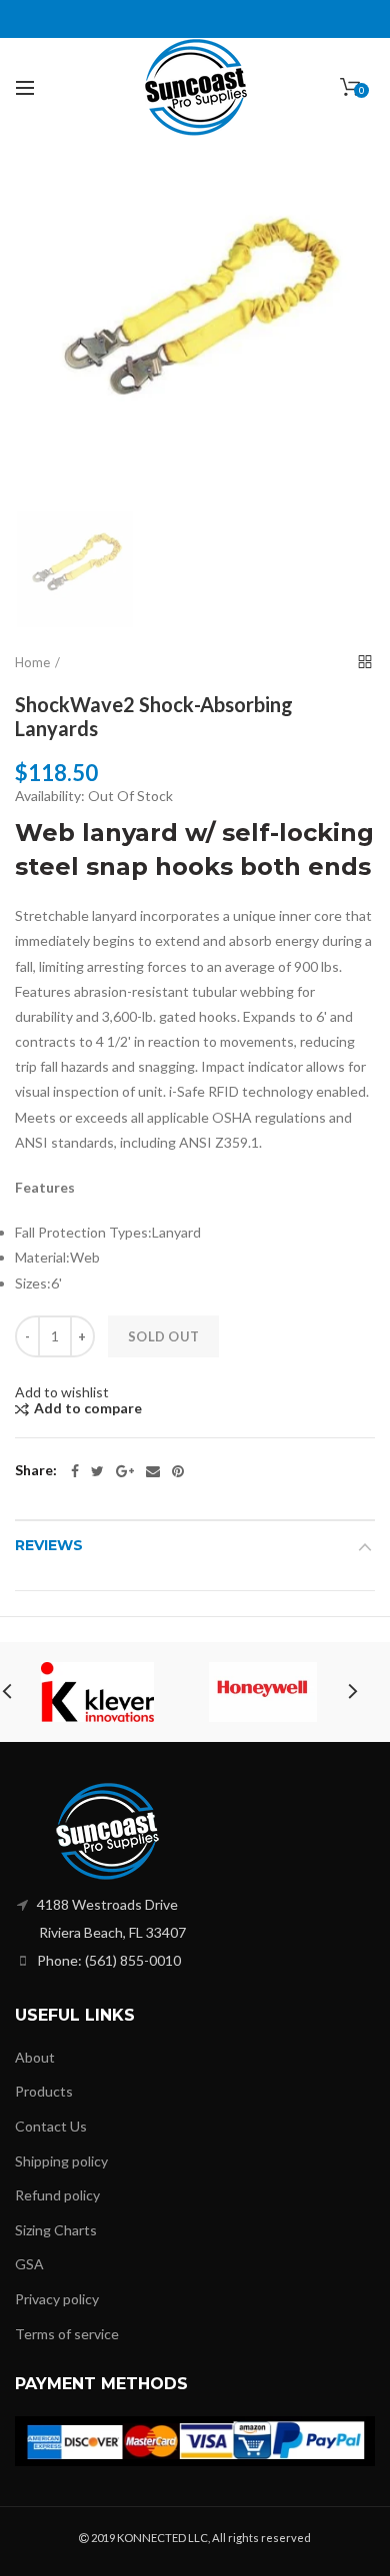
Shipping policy (61, 2161)
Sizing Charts (56, 2230)
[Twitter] (97, 1471)
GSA (29, 2264)
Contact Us (51, 2126)
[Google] (125, 1471)
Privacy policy (57, 2299)
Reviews (49, 1545)
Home (32, 662)
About (35, 2057)
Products (44, 2091)
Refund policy (57, 2195)
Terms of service (67, 2334)
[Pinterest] (178, 1471)
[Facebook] (75, 1471)
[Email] (153, 1471)
